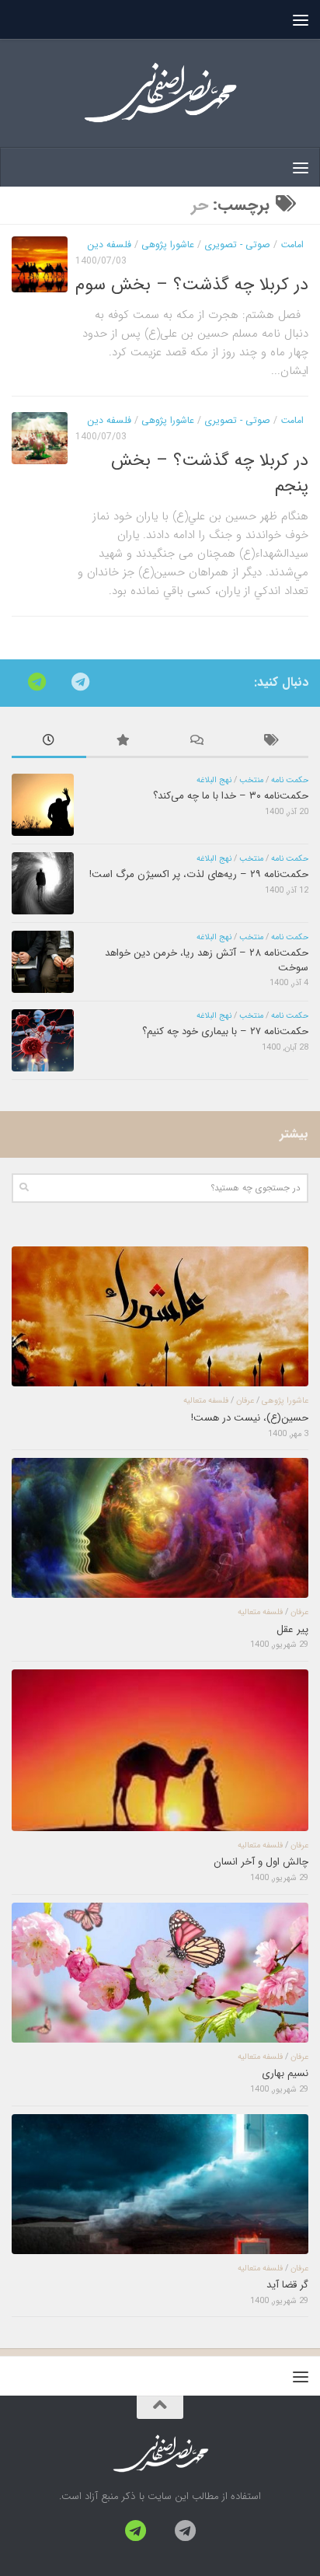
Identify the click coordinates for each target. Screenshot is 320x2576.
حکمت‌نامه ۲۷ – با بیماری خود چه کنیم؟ (225, 1031)
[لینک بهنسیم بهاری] (160, 1973)
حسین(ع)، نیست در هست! (250, 1418)
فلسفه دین (109, 245)
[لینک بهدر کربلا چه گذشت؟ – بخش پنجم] (40, 439)
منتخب (251, 780)
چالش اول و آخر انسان (261, 1862)
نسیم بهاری (285, 2073)
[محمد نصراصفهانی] (80, 682)
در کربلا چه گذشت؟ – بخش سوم (192, 285)
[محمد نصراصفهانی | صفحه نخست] (160, 93)
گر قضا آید (287, 2285)
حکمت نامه (290, 780)
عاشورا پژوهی (168, 245)
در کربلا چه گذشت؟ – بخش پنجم (210, 473)
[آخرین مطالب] (49, 743)
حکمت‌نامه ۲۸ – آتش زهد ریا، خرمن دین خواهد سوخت (207, 960)
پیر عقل (292, 1629)
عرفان (245, 1401)
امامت (292, 245)
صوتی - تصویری (237, 245)
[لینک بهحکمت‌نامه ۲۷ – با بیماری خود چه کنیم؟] (43, 1040)
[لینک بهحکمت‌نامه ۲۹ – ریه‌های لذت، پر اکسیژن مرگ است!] (43, 883)
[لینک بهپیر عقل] (160, 1528)
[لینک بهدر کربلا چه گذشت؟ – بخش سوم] (40, 264)
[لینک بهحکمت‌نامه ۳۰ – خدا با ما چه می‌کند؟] (43, 805)
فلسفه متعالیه (206, 1401)
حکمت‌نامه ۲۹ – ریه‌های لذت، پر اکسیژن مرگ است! (199, 874)
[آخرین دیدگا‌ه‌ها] (197, 743)
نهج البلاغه (214, 780)
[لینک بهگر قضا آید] (160, 2184)
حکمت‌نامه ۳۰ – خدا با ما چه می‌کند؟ (231, 796)
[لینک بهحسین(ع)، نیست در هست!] (160, 1316)
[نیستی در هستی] (37, 682)
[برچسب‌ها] (272, 743)
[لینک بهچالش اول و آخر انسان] (160, 1750)
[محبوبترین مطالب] (123, 743)
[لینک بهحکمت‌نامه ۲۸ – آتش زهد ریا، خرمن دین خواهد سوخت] (43, 962)
